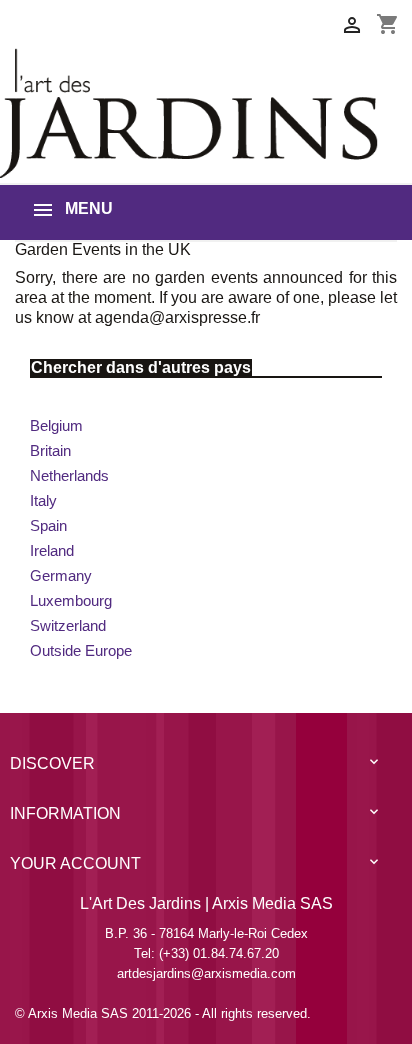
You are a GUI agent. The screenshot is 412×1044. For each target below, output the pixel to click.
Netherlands (69, 475)
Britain (50, 450)
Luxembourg (71, 600)
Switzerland (68, 625)
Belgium (56, 425)
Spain (48, 525)
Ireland (52, 550)
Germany (61, 575)
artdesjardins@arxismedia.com (206, 973)
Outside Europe (81, 650)
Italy (43, 500)
